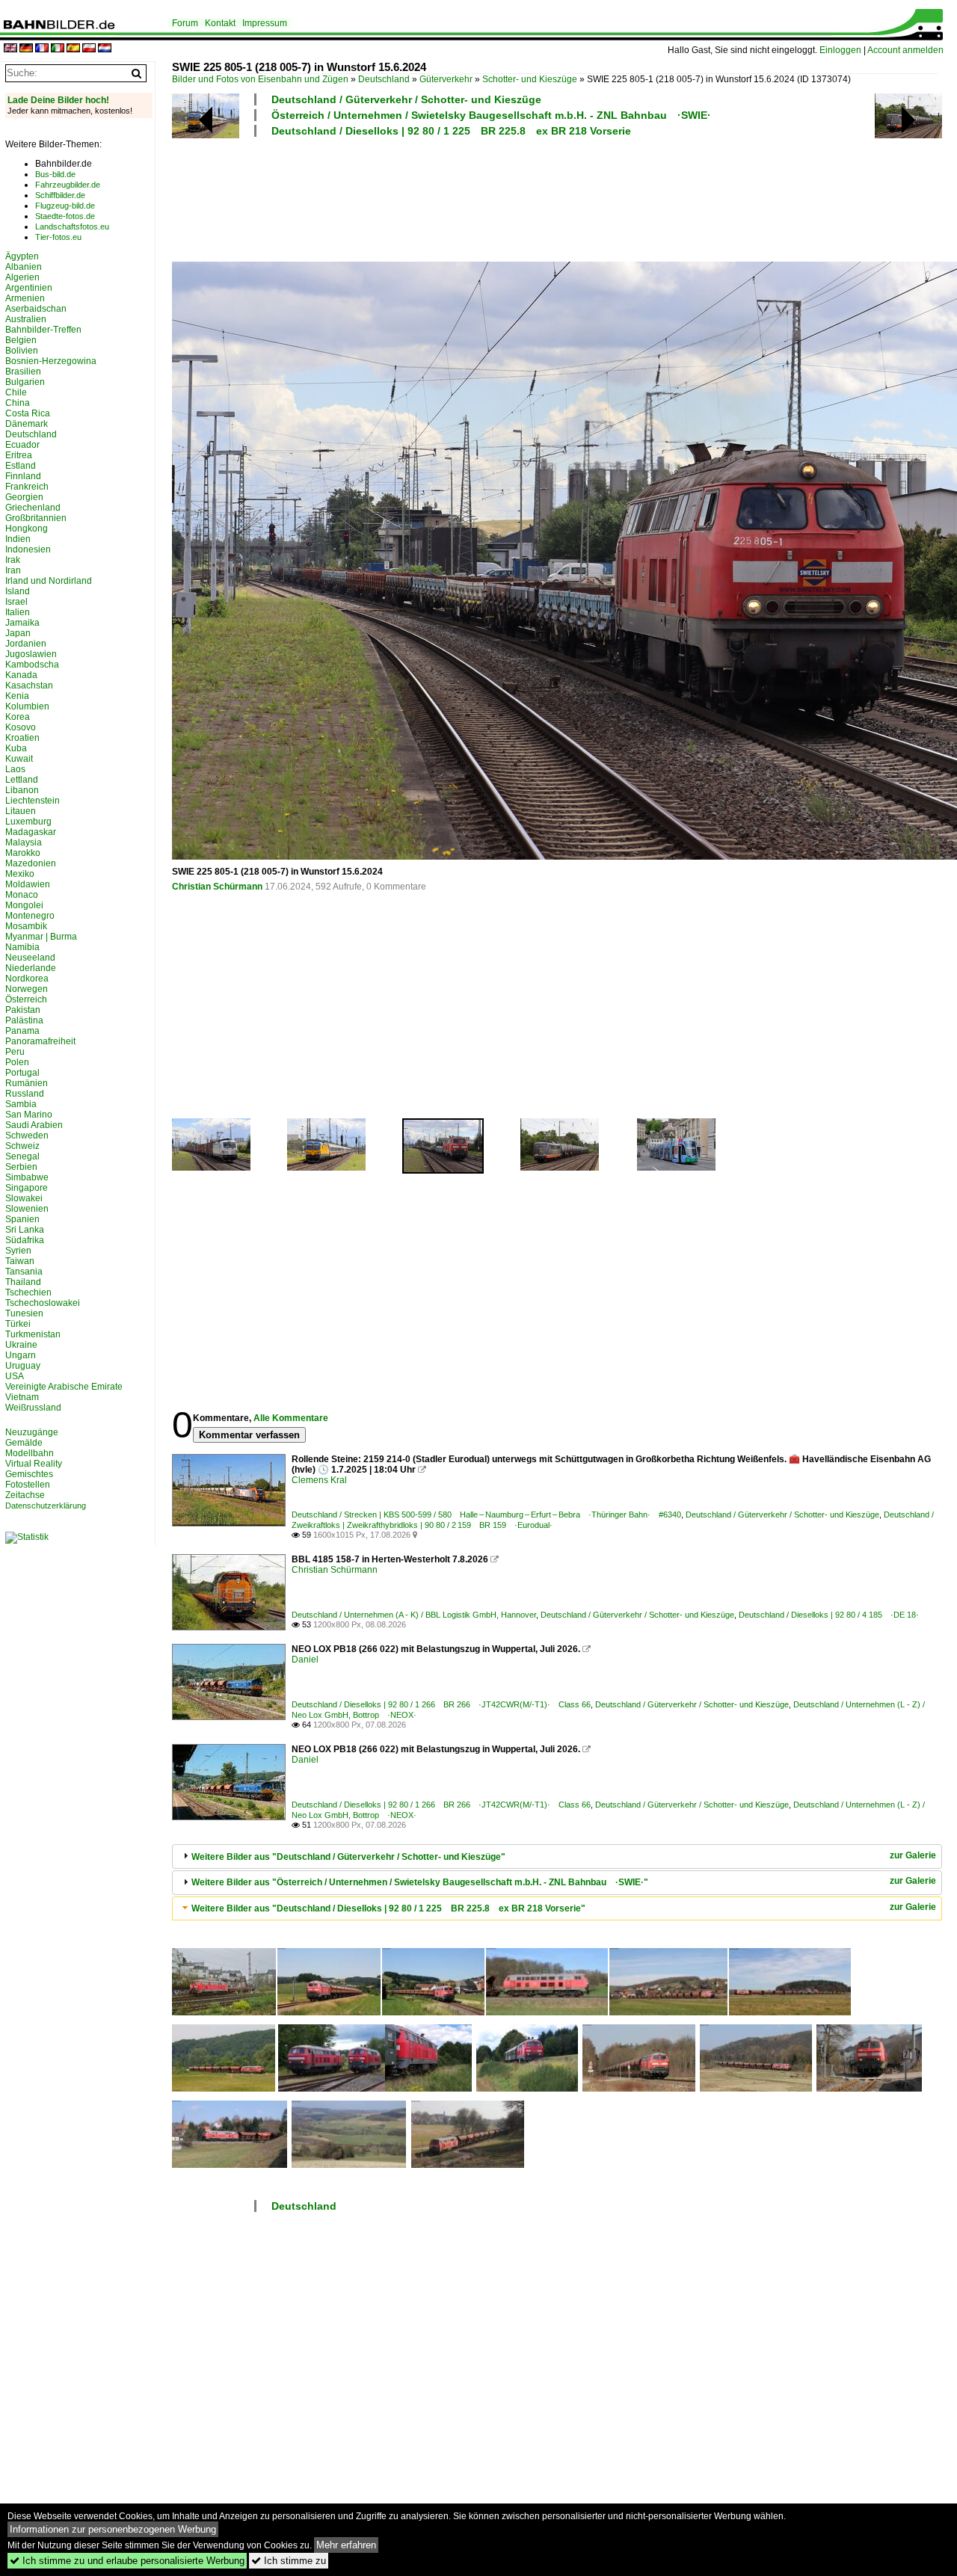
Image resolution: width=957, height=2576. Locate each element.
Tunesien (24, 1313)
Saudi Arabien (34, 1125)
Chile (16, 392)
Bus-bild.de (55, 174)
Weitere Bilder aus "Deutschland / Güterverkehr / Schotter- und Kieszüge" (348, 1857)
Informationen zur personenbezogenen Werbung (113, 2529)
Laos (15, 769)
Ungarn (21, 1355)
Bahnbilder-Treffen (43, 330)
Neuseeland (30, 958)
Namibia (22, 947)
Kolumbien (27, 706)
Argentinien (29, 288)
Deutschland (384, 79)
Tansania (24, 1272)
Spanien (22, 1219)
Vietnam (22, 1397)
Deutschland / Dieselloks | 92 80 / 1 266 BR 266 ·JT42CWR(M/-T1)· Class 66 (441, 1704)
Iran (13, 570)
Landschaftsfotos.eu (72, 227)
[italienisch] (58, 49)
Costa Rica (28, 413)
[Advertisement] (555, 197)
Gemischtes (29, 1474)
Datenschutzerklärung (46, 1506)
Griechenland (33, 508)
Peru (15, 1052)
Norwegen (27, 989)
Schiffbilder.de (60, 195)
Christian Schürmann (217, 887)
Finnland (23, 476)
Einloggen (840, 50)
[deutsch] (26, 49)
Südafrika (25, 1240)
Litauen (21, 811)
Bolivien (22, 351)
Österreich (26, 999)
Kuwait (19, 759)
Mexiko (20, 874)
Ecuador (22, 445)
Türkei (18, 1324)
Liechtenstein (33, 801)
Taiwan (20, 1261)
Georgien (24, 497)
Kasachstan (29, 685)
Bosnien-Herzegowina (51, 361)
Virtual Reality (34, 1464)
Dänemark (27, 424)
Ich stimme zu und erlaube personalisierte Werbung (127, 2561)
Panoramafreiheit (40, 1041)
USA (15, 1376)
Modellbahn (30, 1453)
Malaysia (24, 842)
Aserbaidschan (36, 309)
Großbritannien (36, 518)
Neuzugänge (32, 1432)
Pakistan (23, 1010)
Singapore (27, 1188)
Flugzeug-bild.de (65, 206)
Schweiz (22, 1146)
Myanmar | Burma (41, 937)
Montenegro (30, 916)
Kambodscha (32, 665)
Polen (17, 1062)
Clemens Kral (319, 1480)
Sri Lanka (25, 1230)
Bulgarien (25, 382)
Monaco (22, 895)
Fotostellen (28, 1485)
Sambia (21, 1104)
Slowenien (27, 1209)
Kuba (16, 748)
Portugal (22, 1073)
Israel (16, 602)
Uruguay (23, 1366)
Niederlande (31, 968)
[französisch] (42, 49)
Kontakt (220, 23)
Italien (18, 612)
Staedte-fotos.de (65, 216)
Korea (18, 717)
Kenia (17, 696)
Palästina (24, 1020)
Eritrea (19, 455)
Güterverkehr (446, 79)
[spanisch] (73, 49)
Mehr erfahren (346, 2545)
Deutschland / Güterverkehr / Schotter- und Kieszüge (406, 99)
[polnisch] (89, 49)
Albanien (24, 267)
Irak (13, 560)
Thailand (23, 1282)
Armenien (25, 298)
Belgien (21, 340)
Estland (21, 466)
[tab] (557, 1856)
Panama (22, 1031)
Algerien (22, 277)
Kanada (21, 675)
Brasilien (23, 372)
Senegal (22, 1156)
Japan (18, 633)
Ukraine (21, 1345)
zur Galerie (913, 1855)
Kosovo (21, 727)
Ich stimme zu (289, 2561)
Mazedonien (31, 863)
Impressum (265, 23)
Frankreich (27, 487)
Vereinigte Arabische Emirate (64, 1387)
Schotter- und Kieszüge (530, 79)
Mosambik (26, 926)
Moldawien (28, 884)
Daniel (305, 1660)
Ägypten (22, 256)
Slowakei (24, 1198)
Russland (25, 1094)
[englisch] (10, 49)
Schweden (27, 1136)
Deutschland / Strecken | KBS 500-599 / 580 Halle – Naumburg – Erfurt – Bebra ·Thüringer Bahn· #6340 (486, 1515)
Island (18, 591)
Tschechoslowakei (43, 1303)
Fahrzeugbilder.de (68, 185)
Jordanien (26, 644)
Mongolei (24, 905)
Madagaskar (31, 832)
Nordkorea (27, 979)
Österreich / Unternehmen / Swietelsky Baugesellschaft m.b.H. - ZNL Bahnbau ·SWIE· (491, 115)
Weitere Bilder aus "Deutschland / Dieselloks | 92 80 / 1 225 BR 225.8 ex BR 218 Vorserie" (388, 1908)
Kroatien (22, 738)
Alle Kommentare (291, 1418)
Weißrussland (33, 1408)
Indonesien (28, 549)
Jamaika (22, 623)
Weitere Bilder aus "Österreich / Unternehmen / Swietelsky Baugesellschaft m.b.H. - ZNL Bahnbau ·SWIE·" (420, 1882)
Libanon (22, 790)
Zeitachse (25, 1495)
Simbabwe (27, 1177)
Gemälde (24, 1443)
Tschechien (28, 1292)
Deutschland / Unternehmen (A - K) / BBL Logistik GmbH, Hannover (414, 1615)
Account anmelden (905, 50)
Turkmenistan (33, 1334)
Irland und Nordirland (49, 581)
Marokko (23, 853)
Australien (26, 319)
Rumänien (27, 1083)
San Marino (29, 1115)
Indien (18, 539)
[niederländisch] (105, 49)
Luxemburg (28, 822)
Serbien (21, 1167)
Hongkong (27, 529)
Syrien (18, 1251)
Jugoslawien (31, 654)
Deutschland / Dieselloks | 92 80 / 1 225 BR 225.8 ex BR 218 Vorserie (451, 131)
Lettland (22, 780)
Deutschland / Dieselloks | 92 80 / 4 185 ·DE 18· (829, 1615)
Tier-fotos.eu (58, 237)
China (18, 403)
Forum (185, 23)
